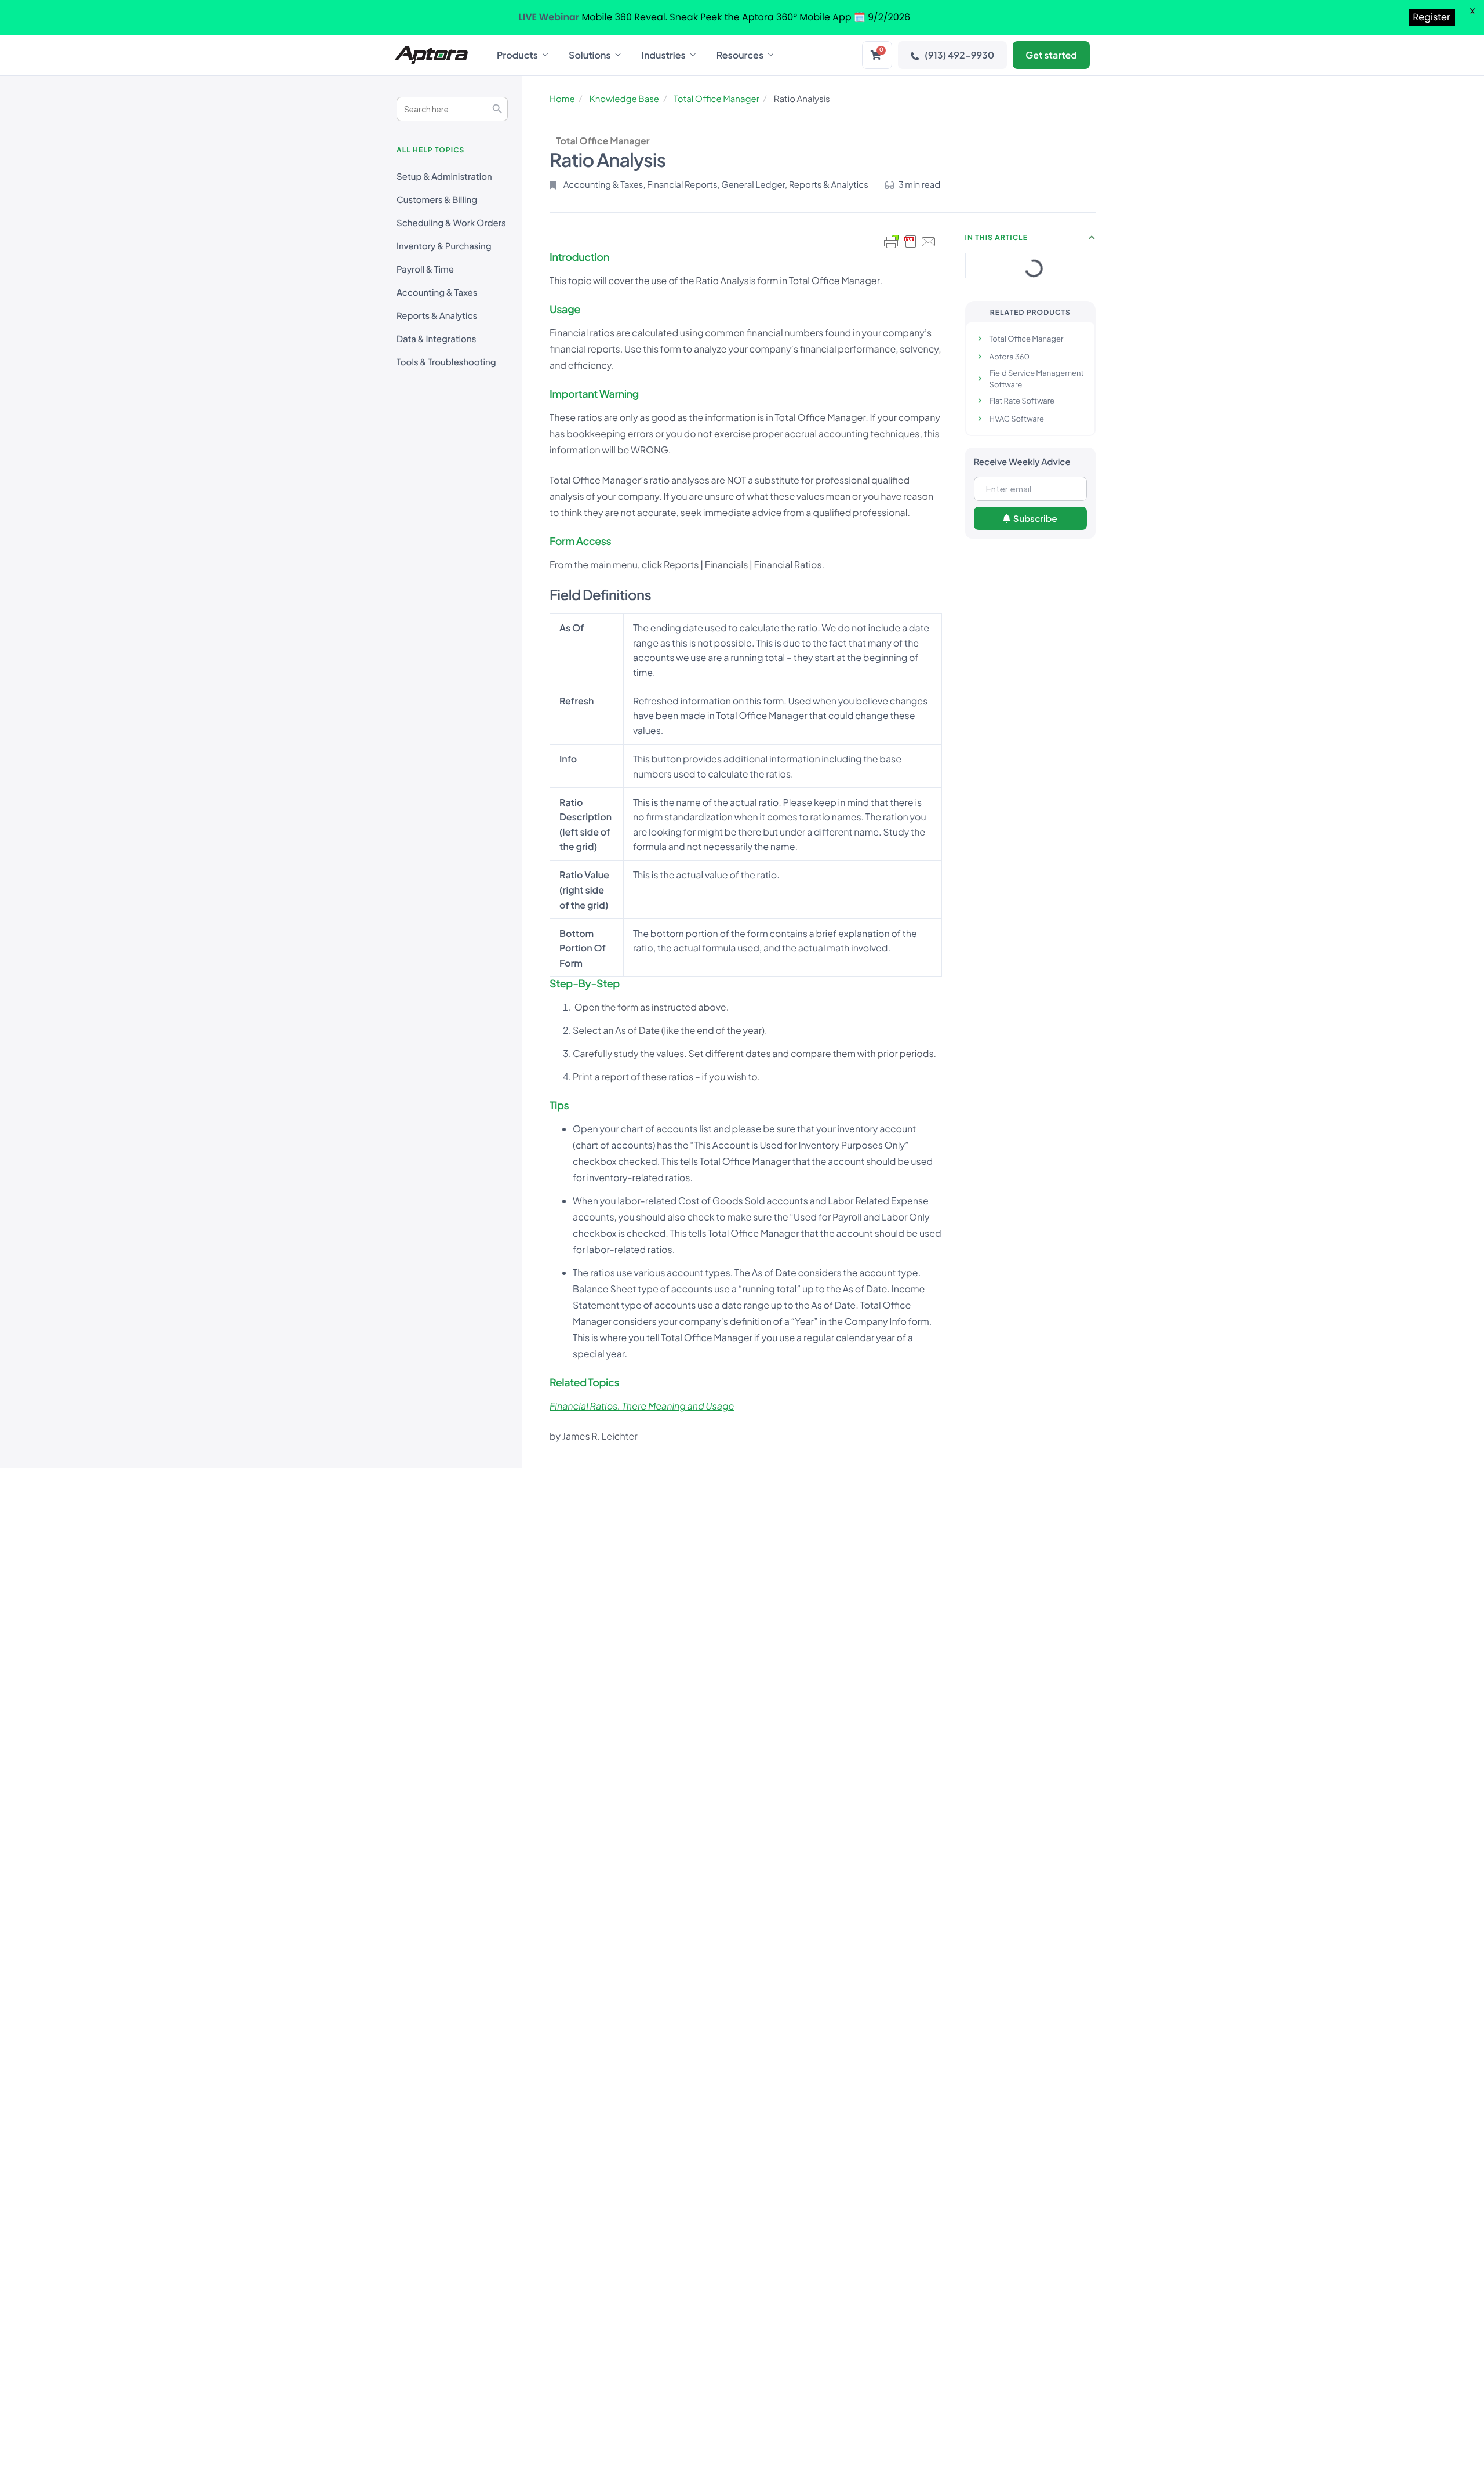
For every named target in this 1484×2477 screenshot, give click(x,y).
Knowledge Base (624, 99)
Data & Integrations (436, 339)
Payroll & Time (425, 269)
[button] (1092, 238)
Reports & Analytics (437, 316)
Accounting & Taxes (437, 293)
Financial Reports (682, 185)
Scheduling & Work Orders (451, 223)
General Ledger (753, 185)
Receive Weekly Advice (1022, 462)
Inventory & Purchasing (444, 246)
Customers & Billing (437, 200)
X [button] (1472, 11)
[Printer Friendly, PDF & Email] (910, 242)
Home (562, 99)
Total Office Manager (716, 99)
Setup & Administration (444, 177)
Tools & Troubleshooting (446, 362)
